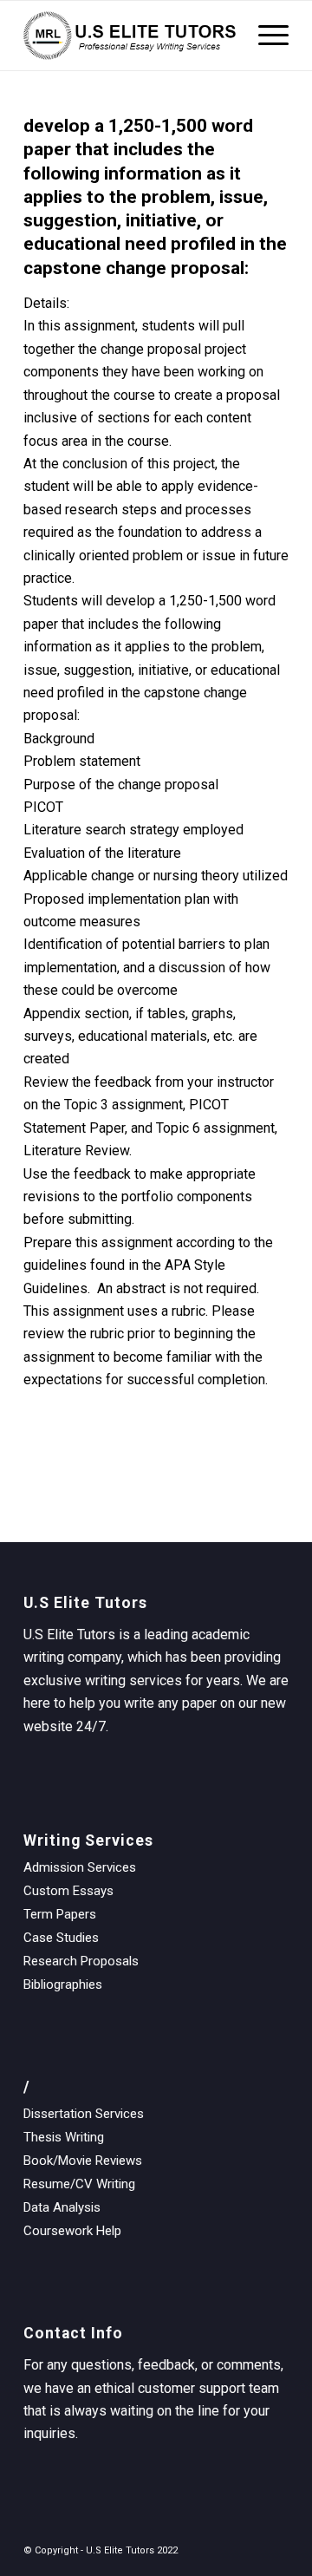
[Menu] (265, 36)
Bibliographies (63, 1984)
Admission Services (80, 1867)
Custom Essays (68, 1891)
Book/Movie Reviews (83, 2161)
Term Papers (60, 1914)
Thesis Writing (64, 2137)
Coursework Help (72, 2231)
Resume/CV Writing (79, 2184)
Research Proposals (81, 1961)
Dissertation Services (84, 2114)
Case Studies (61, 1938)
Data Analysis (62, 2207)
